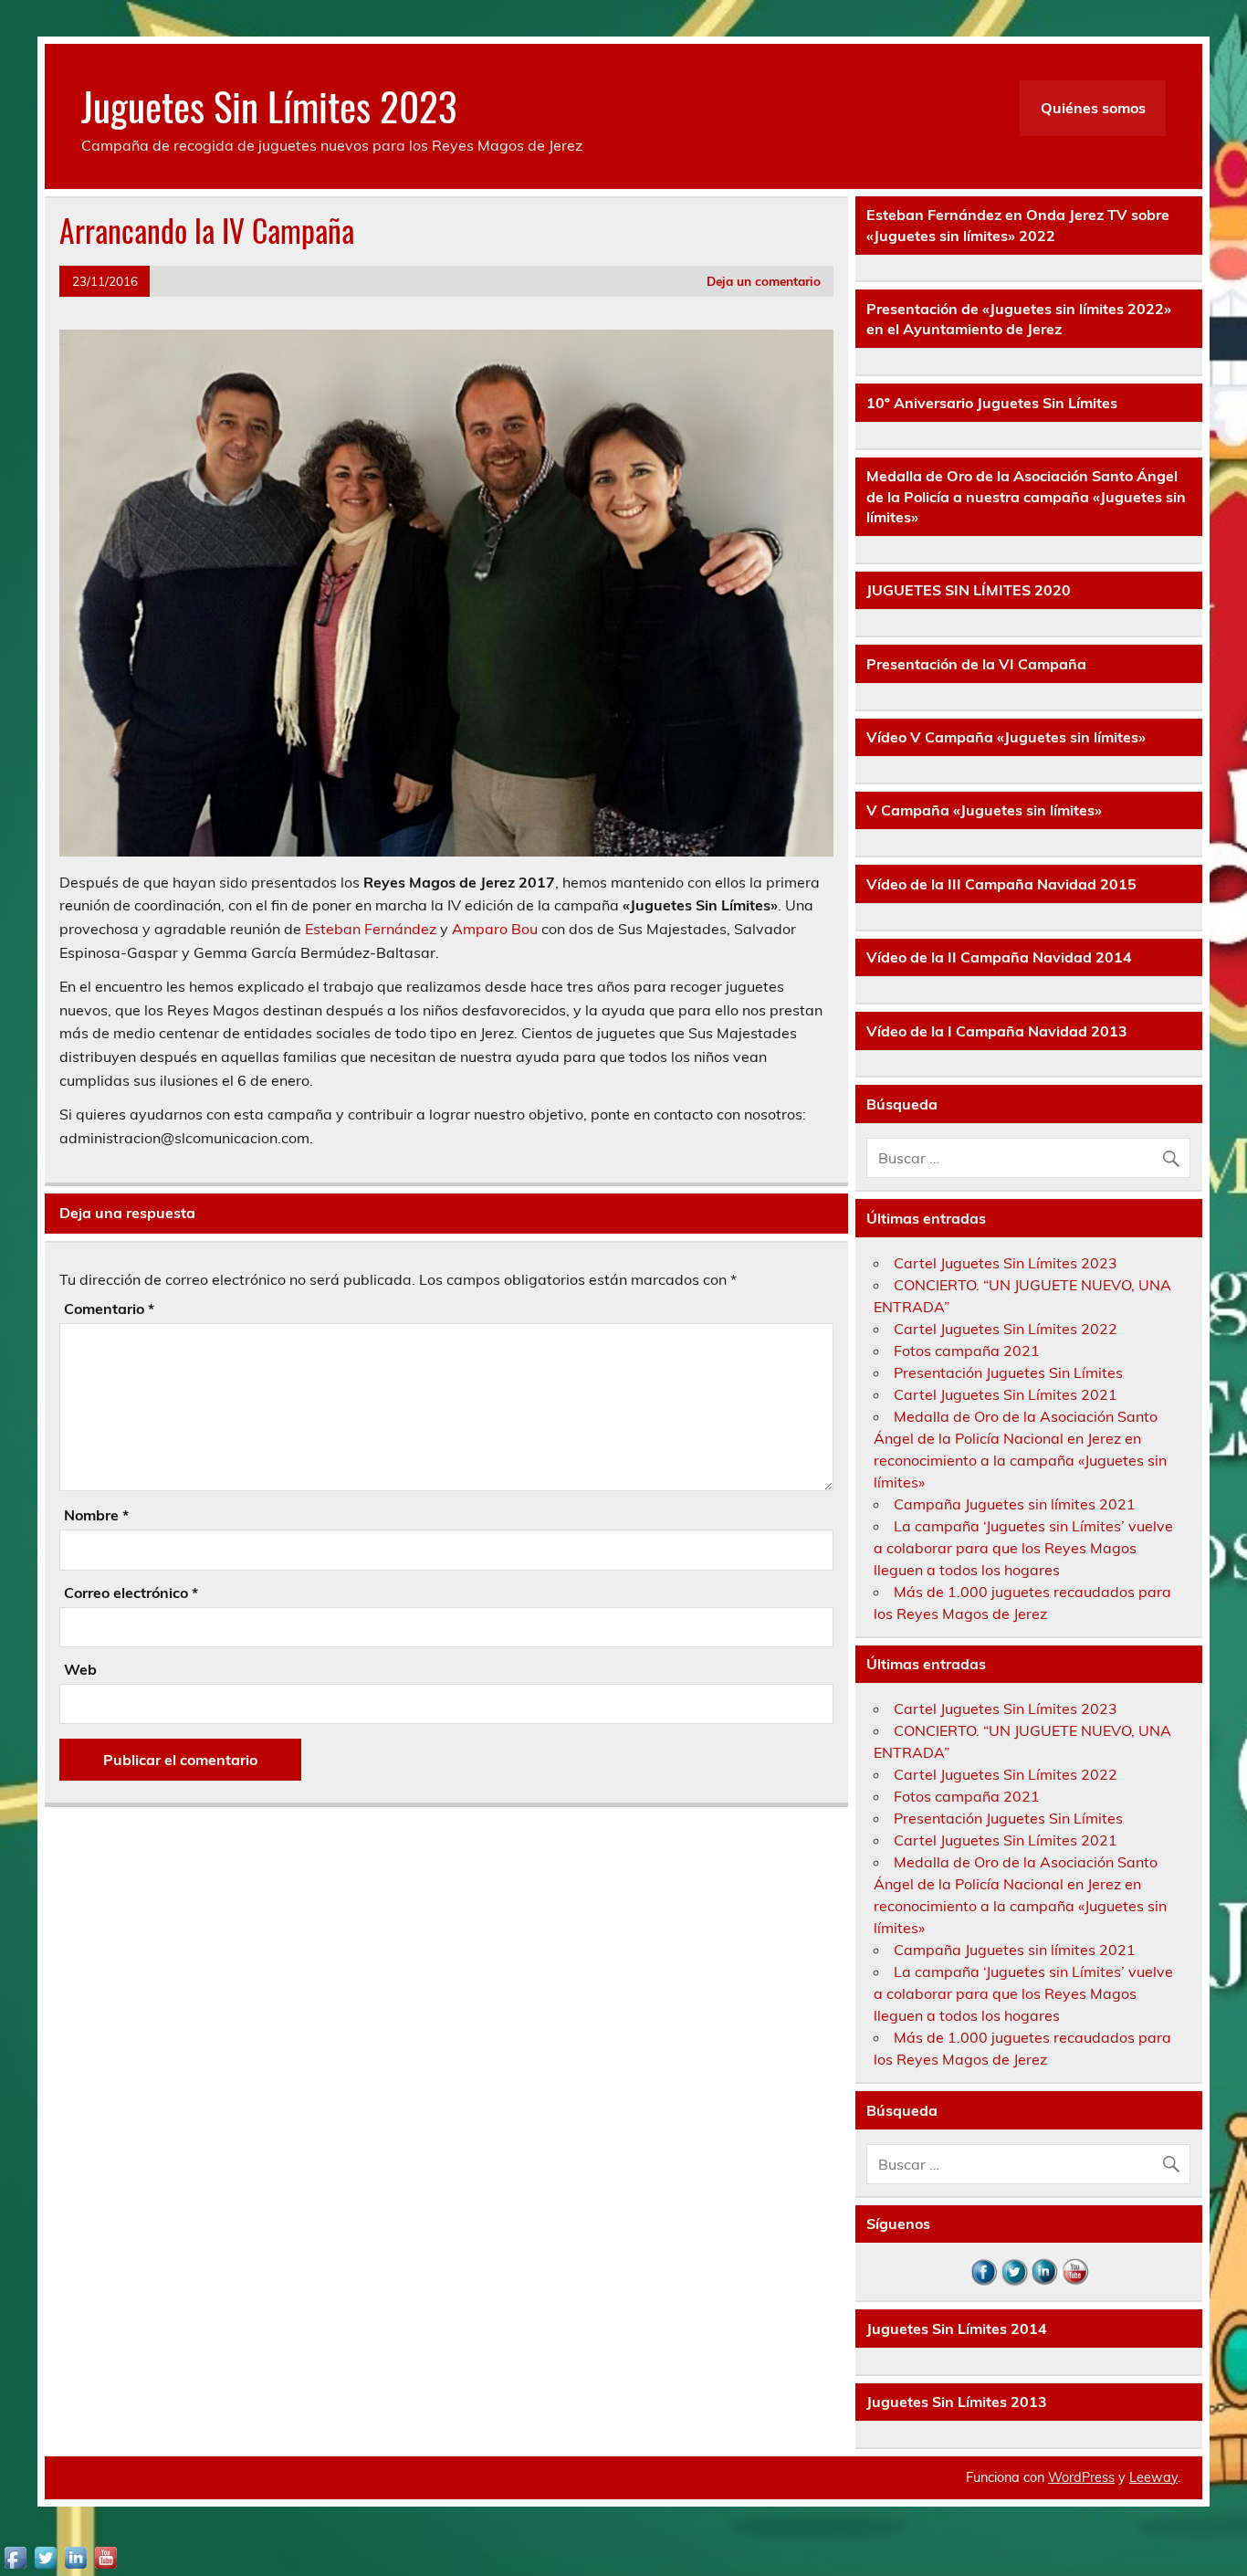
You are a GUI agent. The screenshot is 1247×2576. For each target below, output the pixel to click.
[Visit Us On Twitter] (1014, 2281)
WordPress (1081, 2477)
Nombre (96, 1515)
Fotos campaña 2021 (967, 1351)
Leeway (1153, 2477)
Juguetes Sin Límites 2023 (269, 105)
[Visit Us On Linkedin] (1044, 2281)
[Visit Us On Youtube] (1074, 2281)
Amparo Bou (495, 929)
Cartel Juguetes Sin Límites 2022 (1006, 1329)
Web (80, 1669)
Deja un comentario (764, 281)
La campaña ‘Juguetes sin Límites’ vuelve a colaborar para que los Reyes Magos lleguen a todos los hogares (1023, 1548)
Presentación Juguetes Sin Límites (1008, 1372)
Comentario (109, 1309)
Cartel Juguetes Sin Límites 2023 (1006, 1263)
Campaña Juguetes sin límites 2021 (1015, 1504)
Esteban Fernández (371, 929)
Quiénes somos (1093, 108)
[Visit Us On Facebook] (984, 2281)
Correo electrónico (131, 1593)
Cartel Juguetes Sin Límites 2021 (1006, 1394)
